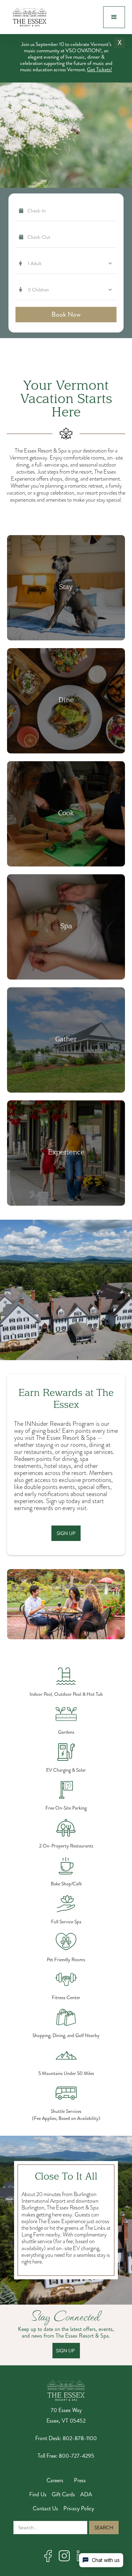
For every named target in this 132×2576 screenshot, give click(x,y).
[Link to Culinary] (66, 701)
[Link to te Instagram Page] (64, 2556)
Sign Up (66, 1533)
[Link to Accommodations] (66, 588)
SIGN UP (65, 2351)
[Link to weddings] (66, 1040)
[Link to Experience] (66, 1153)
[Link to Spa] (66, 927)
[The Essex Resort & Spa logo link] (66, 2390)
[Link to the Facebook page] (48, 2556)
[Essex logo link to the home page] (28, 17)
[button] (114, 17)
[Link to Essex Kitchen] (66, 814)
